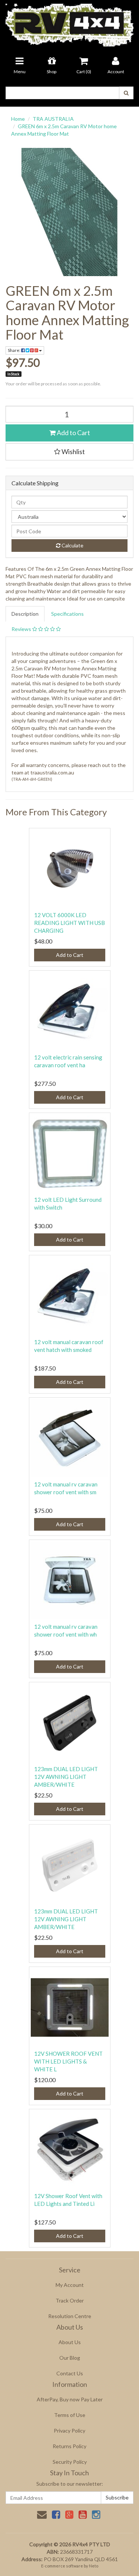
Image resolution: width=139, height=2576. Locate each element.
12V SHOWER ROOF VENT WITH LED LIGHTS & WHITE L (68, 2061)
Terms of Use (70, 2415)
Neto (94, 2566)
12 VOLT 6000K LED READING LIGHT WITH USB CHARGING (69, 923)
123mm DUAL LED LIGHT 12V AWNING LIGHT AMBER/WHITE (66, 1777)
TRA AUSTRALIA (53, 119)
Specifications (67, 614)
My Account (70, 2285)
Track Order (70, 2300)
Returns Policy (69, 2446)
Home (18, 119)
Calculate (72, 545)
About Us (70, 2342)
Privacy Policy (69, 2431)
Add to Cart (73, 433)
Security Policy (70, 2462)
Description (25, 614)
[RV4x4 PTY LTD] (69, 22)
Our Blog (70, 2358)
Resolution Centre (70, 2316)
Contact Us (70, 2373)
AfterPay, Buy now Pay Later (70, 2399)
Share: (14, 350)
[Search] (126, 93)
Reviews (22, 629)
